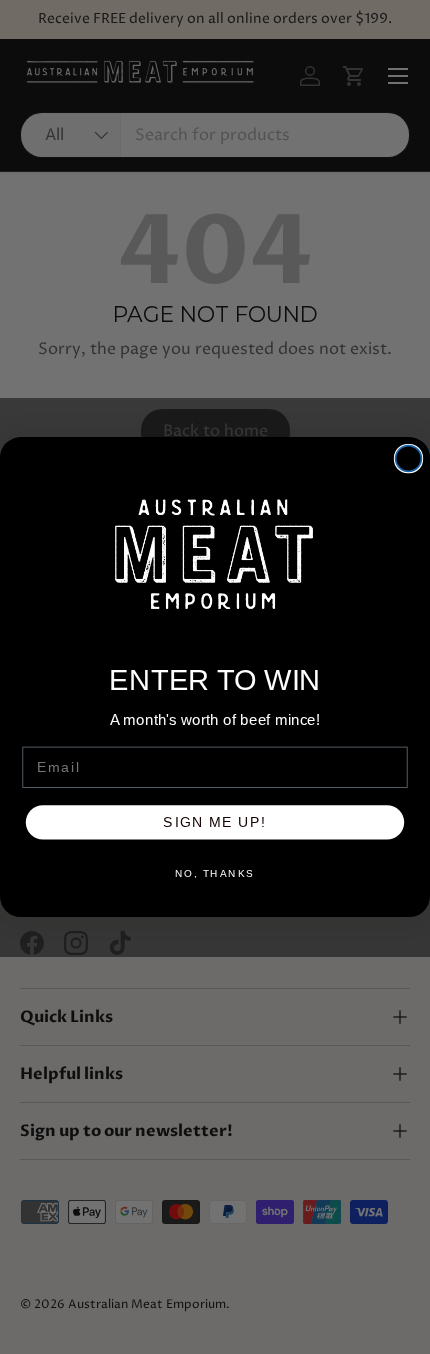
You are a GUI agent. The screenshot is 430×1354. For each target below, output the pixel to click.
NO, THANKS (215, 874)
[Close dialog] (409, 459)
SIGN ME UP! (214, 822)
